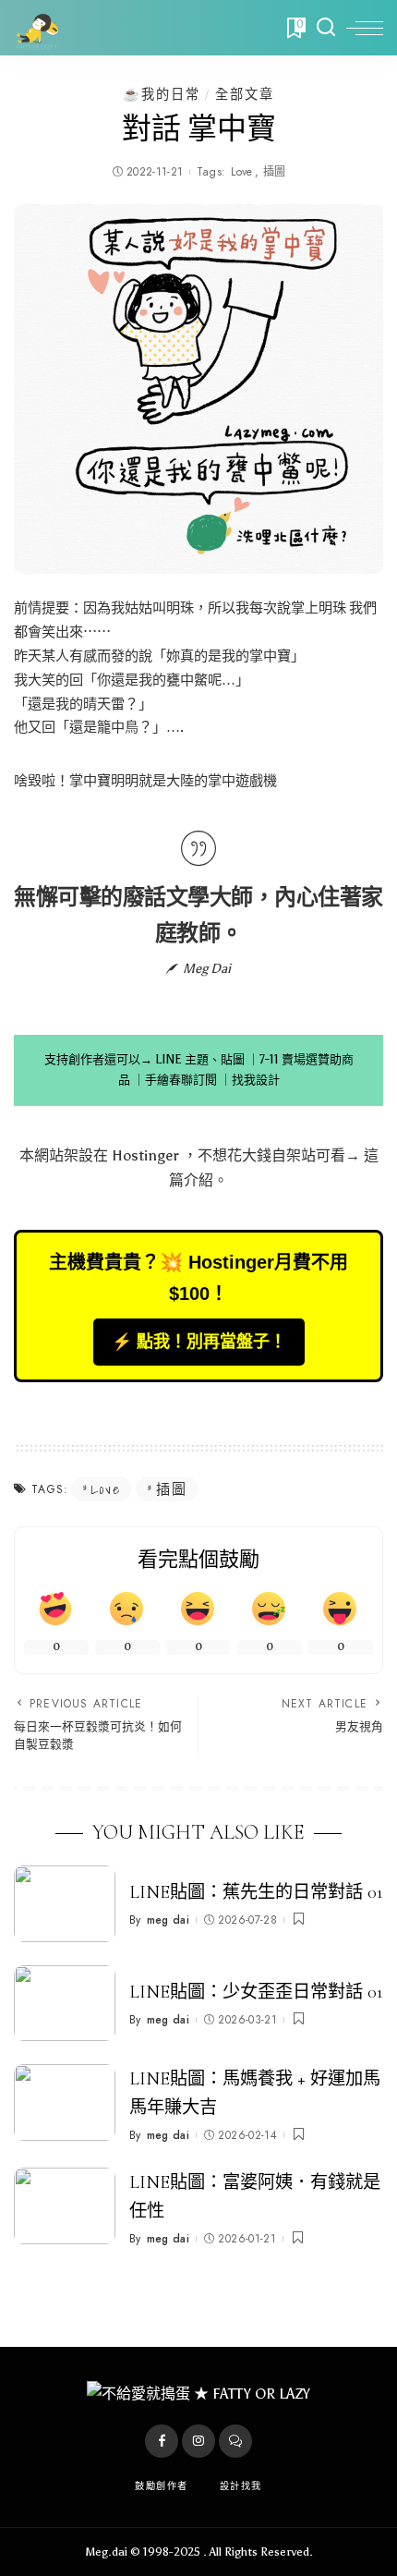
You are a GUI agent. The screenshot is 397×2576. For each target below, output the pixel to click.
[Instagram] (198, 2441)
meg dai (168, 1920)
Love (241, 172)
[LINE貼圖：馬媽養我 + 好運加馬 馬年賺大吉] (65, 2102)
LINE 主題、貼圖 (200, 1059)
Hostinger (145, 1155)
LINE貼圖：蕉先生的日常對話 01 (256, 1892)
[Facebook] (162, 2441)
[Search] (326, 28)
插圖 (275, 172)
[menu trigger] (365, 28)
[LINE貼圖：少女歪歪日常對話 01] (65, 2004)
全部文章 (245, 94)
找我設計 (256, 1080)
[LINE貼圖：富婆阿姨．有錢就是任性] (65, 2206)
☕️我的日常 (162, 94)
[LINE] (235, 2441)
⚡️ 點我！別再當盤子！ (199, 1342)
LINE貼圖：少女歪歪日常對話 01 (256, 1992)
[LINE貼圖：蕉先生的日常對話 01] (65, 1904)
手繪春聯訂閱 (181, 1080)
